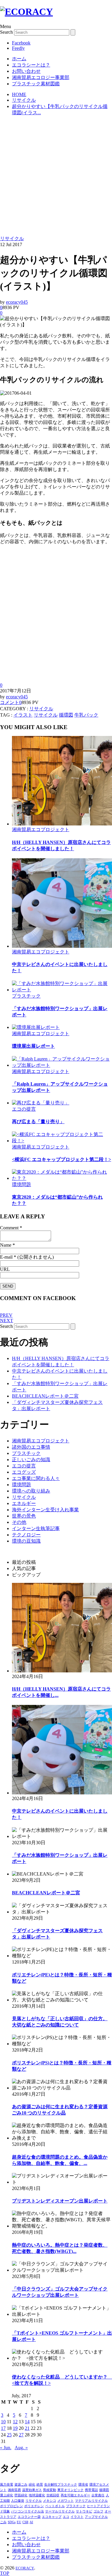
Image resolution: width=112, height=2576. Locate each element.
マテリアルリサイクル (91, 2501)
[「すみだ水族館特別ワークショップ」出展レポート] (62, 990)
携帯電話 (91, 2490)
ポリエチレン (34, 2506)
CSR (25, 2522)
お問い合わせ (26, 71)
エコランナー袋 (29, 2517)
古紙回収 (53, 2495)
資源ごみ (21, 2484)
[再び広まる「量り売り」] (41, 1103)
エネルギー (24, 1503)
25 (9, 2435)
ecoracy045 (17, 302)
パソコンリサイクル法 (27, 2511)
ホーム (19, 59)
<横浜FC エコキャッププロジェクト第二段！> (62, 1159)
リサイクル (12, 239)
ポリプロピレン (11, 2506)
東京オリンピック (70, 2490)
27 (21, 2435)
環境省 (83, 2484)
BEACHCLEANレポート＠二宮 (45, 1396)
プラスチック (26, 996)
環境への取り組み (31, 1491)
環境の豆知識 (26, 1541)
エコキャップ (52, 2517)
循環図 (66, 715)
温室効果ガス (32, 2490)
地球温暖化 (37, 2495)
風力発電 (7, 2484)
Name (6, 1245)
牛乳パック (86, 715)
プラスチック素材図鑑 (36, 84)
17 (3, 2428)
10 (3, 2422)
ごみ (3, 2522)
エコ (66, 2517)
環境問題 (22, 1184)
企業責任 (98, 2495)
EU (19, 2522)
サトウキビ (84, 2511)
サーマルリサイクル (60, 2511)
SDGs (12, 2522)
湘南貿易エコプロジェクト (41, 829)
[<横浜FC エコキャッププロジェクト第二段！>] (62, 1141)
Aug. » (21, 2448)
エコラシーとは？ (31, 65)
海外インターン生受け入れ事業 (45, 1510)
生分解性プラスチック (61, 2484)
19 (15, 2428)
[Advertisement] (56, 177)
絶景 (40, 2484)
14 (27, 2422)
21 (27, 2428)
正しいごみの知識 (31, 1460)
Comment (9, 1228)
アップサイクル (96, 2517)
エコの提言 (24, 1109)
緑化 (32, 2484)
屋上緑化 (7, 2495)
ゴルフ (98, 2511)
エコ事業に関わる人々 (36, 1478)
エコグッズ (24, 1472)
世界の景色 (24, 1516)
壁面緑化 (21, 2495)
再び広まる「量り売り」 (38, 1122)
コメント (10, 702)
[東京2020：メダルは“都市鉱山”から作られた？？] (62, 1178)
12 (15, 2422)
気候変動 (50, 2490)
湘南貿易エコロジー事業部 (41, 77)
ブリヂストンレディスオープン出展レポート (60, 2201)
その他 (19, 1522)
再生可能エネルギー (75, 2495)
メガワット (66, 2501)
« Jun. (6, 2448)
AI (31, 2522)
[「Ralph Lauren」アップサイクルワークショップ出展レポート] (62, 1065)
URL (5, 1269)
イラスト (23, 715)
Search (6, 32)
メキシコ (50, 2501)
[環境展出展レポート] (36, 1027)
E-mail (6, 1257)
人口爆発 (18, 2501)
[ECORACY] (26, 12)
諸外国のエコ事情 (31, 1447)
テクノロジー (26, 1535)
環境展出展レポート (33, 1046)
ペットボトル (55, 2506)
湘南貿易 (14, 2490)
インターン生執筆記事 (36, 1528)
